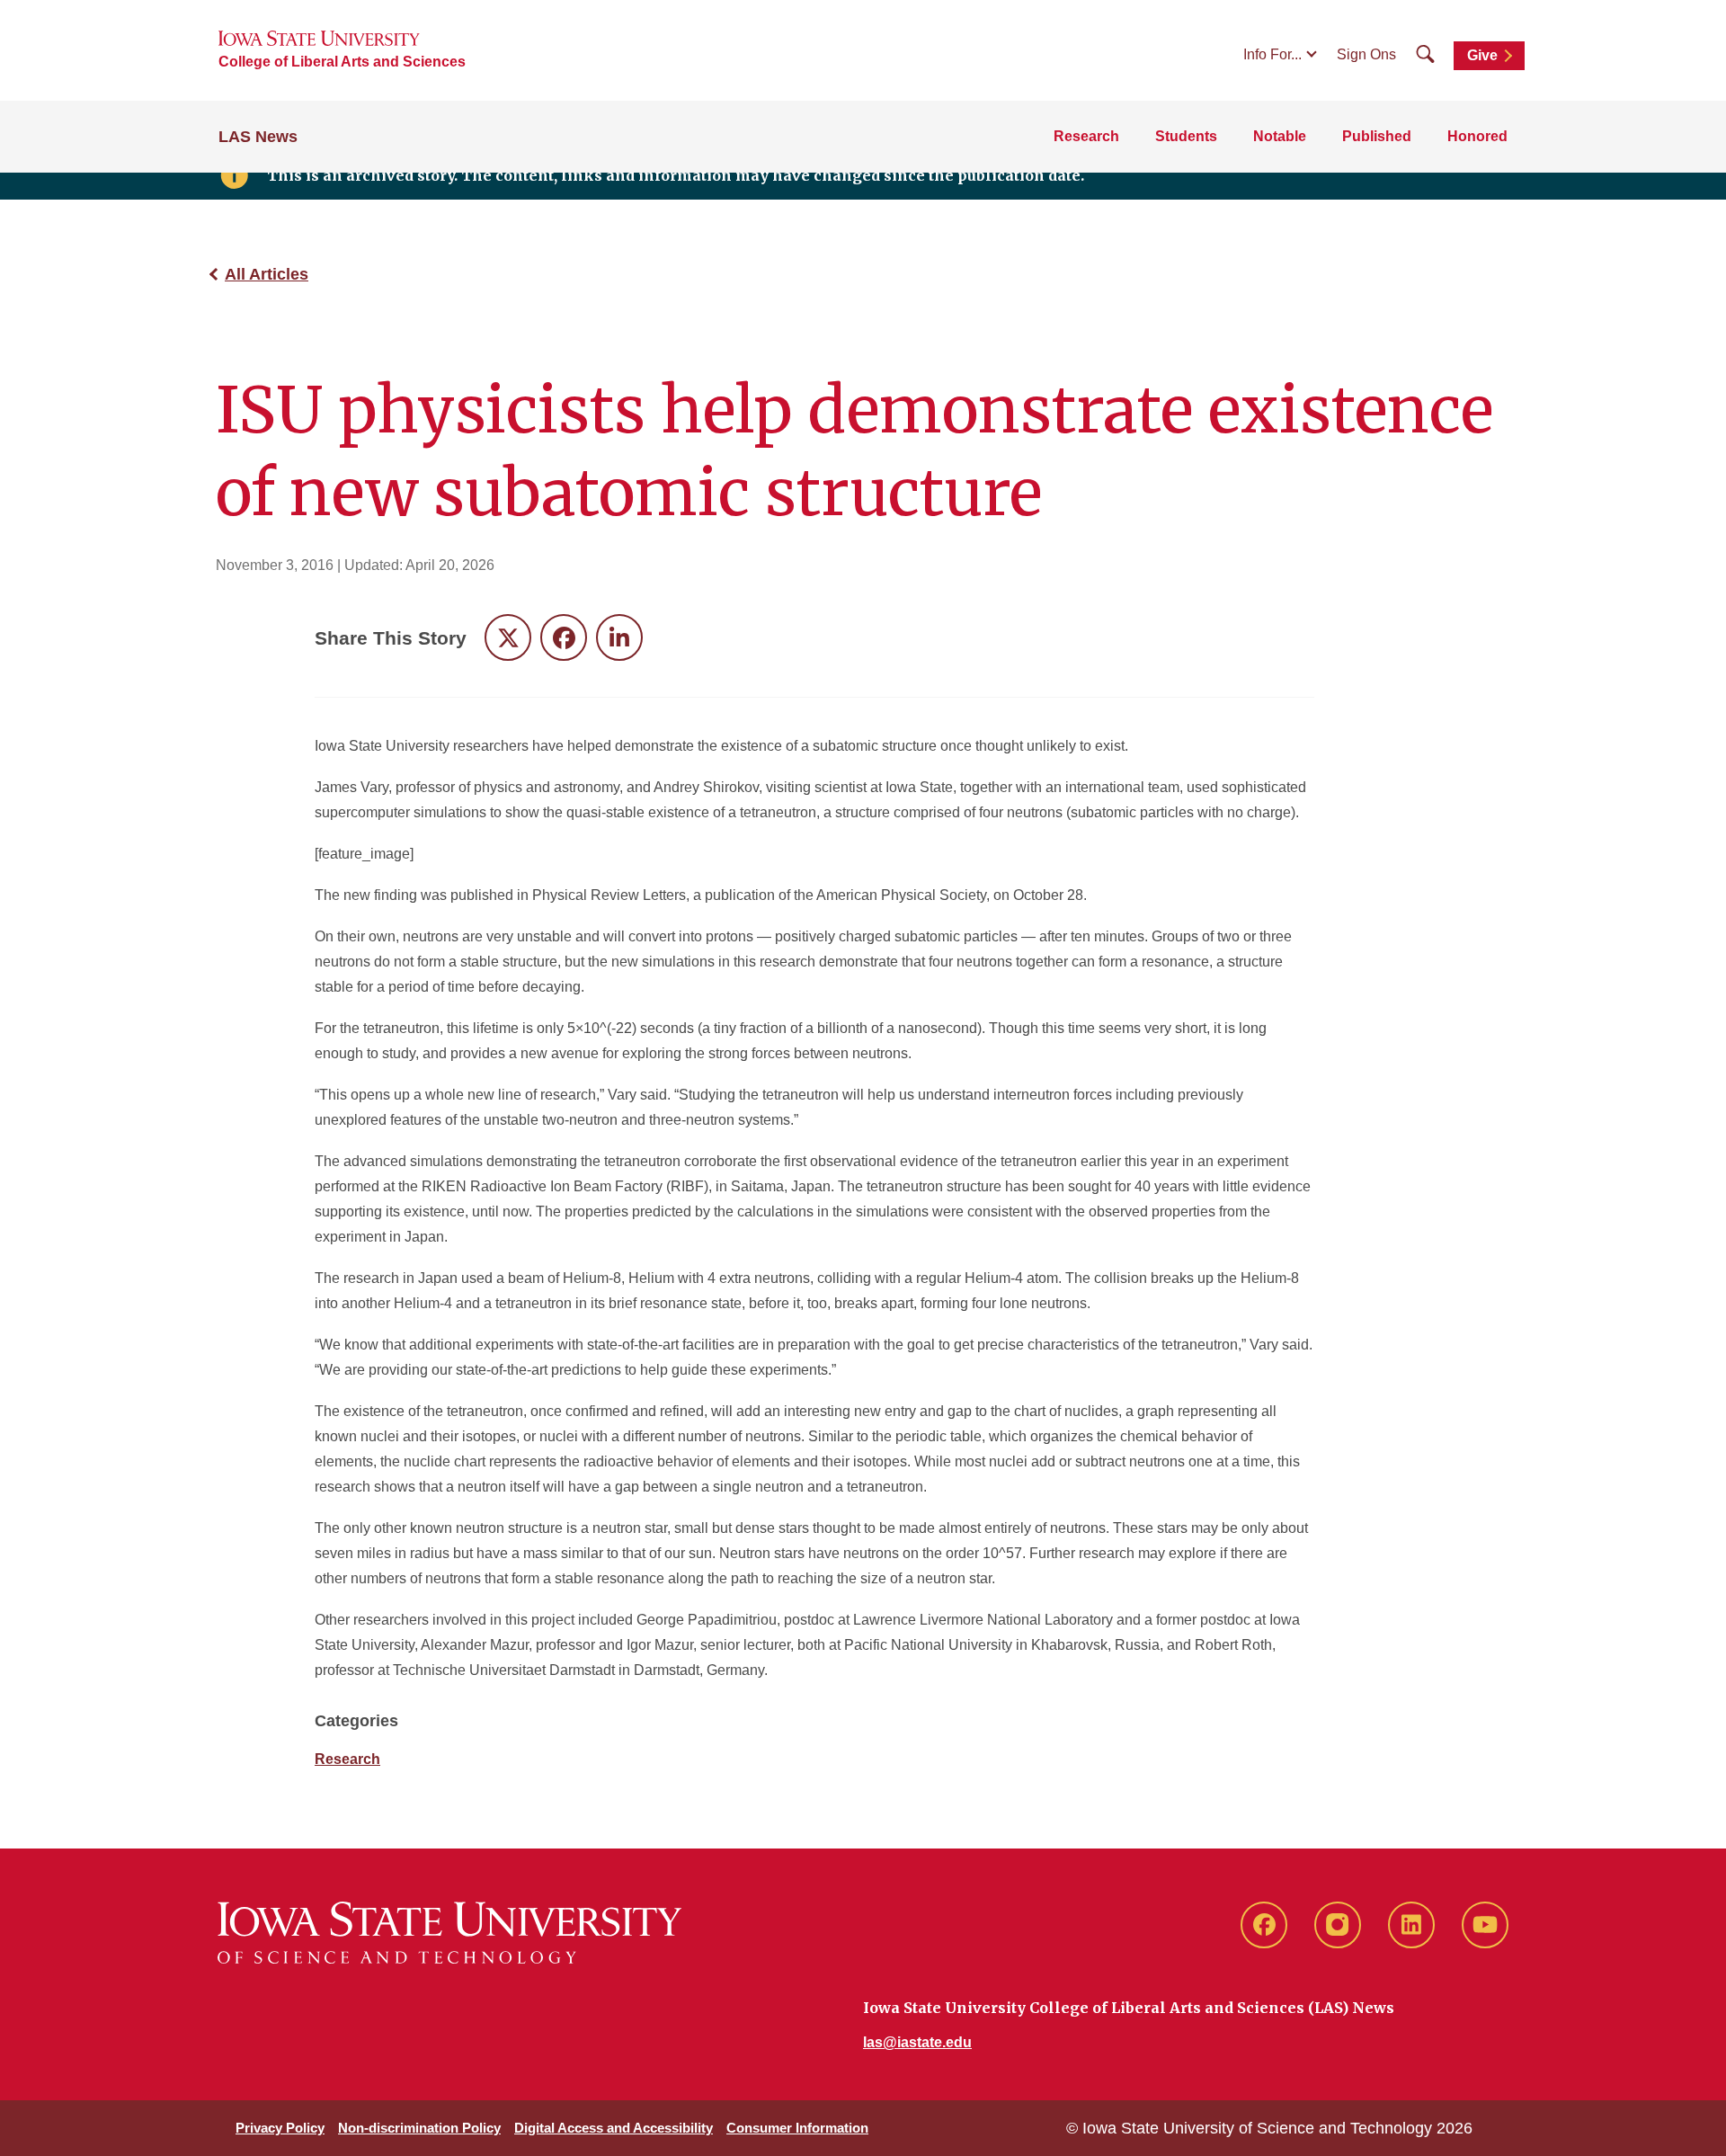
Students (1186, 136)
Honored (1477, 136)
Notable (1280, 136)
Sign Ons (1366, 54)
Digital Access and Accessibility (614, 2128)
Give (1482, 55)
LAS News (258, 137)
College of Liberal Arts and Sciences (342, 62)
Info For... (1272, 54)
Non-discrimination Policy (419, 2128)
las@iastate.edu (917, 2042)
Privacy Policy (280, 2128)
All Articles (267, 274)
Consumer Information (797, 2128)
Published (1377, 136)
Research (1086, 136)
